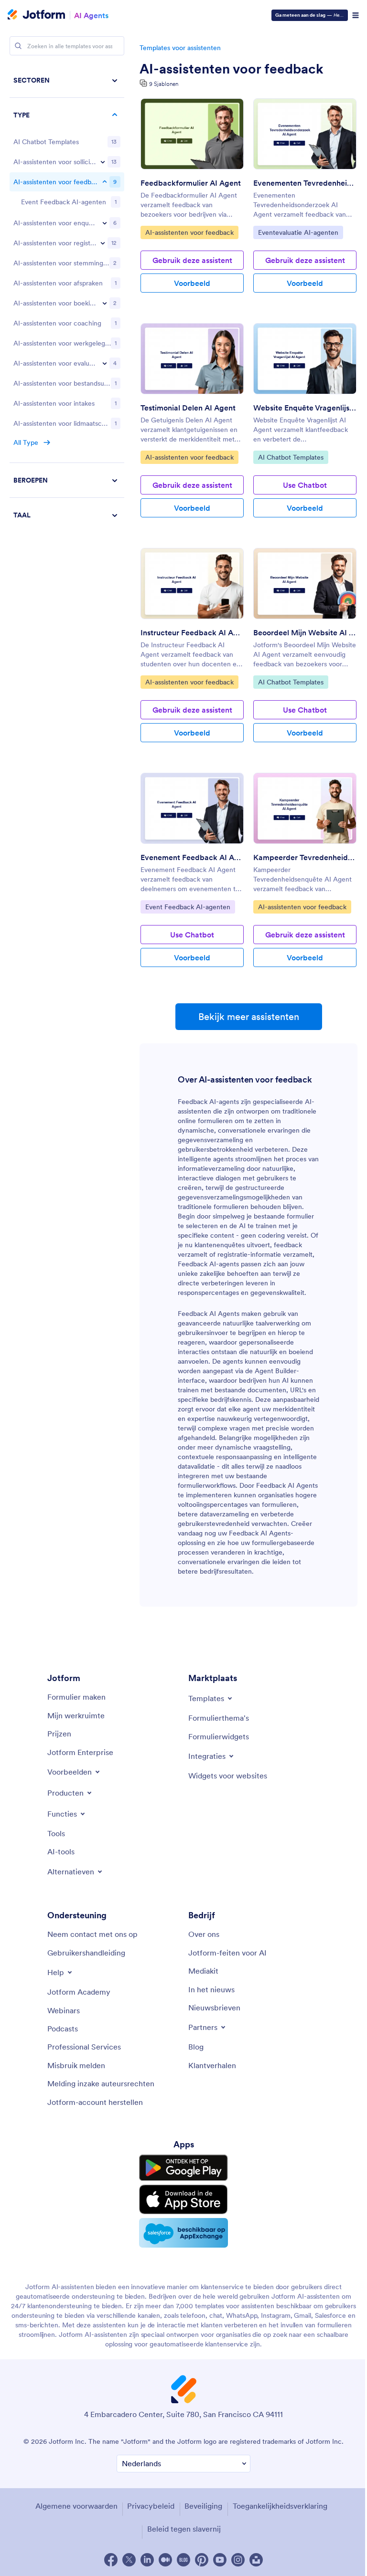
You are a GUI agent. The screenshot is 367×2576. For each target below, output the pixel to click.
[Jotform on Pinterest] (202, 2560)
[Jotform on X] (129, 2560)
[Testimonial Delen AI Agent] (192, 359)
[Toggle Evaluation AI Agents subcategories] (105, 363)
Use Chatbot (305, 485)
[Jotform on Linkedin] (147, 2560)
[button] (67, 515)
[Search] (18, 46)
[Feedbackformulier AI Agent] (192, 134)
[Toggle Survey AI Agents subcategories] (105, 223)
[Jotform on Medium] (165, 2560)
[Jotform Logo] (36, 15)
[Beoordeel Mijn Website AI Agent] (305, 584)
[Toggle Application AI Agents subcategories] (103, 162)
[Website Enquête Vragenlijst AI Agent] (305, 359)
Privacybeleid (151, 2506)
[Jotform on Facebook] (111, 2560)
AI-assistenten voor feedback (232, 69)
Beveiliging (203, 2506)
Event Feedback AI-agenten (188, 907)
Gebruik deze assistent (192, 260)
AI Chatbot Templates (291, 457)
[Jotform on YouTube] (220, 2560)
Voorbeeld (192, 283)
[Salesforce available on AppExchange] (183, 2233)
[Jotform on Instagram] (238, 2560)
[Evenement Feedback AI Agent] (192, 808)
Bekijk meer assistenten (249, 1017)
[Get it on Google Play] (183, 2168)
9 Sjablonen (164, 84)
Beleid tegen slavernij (184, 2529)
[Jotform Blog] (183, 2560)
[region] (67, 298)
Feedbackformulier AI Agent (191, 183)
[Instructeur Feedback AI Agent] (192, 584)
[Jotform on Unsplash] (256, 2560)
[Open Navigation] (356, 15)
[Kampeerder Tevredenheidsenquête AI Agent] (305, 808)
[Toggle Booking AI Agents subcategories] (105, 303)
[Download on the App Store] (183, 2199)
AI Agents (91, 15)
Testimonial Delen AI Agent (188, 408)
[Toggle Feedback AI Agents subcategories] (105, 182)
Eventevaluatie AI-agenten (298, 232)
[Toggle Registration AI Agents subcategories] (103, 243)
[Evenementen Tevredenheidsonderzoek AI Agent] (305, 134)
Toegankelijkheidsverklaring (280, 2506)
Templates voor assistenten (180, 48)
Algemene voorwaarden (76, 2506)
